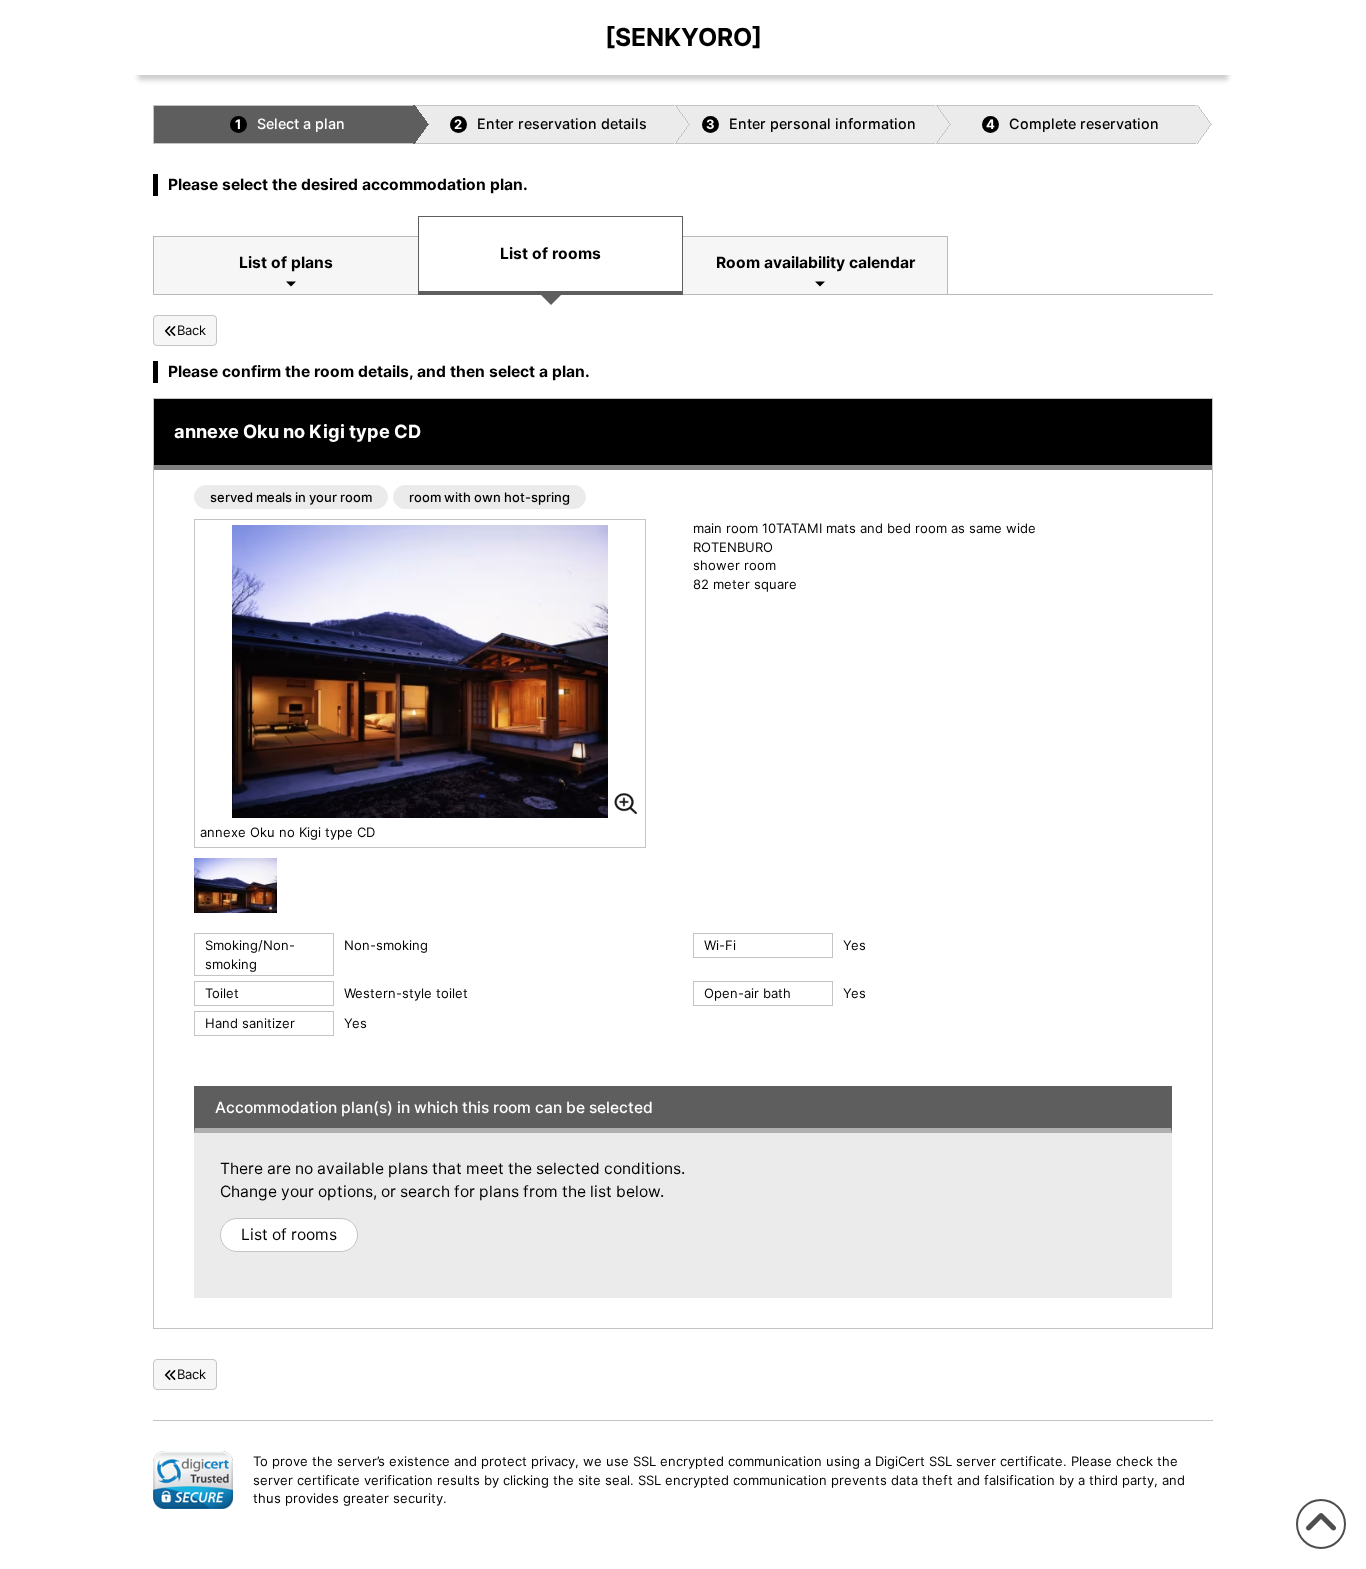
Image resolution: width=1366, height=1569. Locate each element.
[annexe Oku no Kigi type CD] (235, 889)
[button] (193, 1480)
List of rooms (550, 253)
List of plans (286, 262)
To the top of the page (1318, 1548)
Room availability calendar (815, 262)
